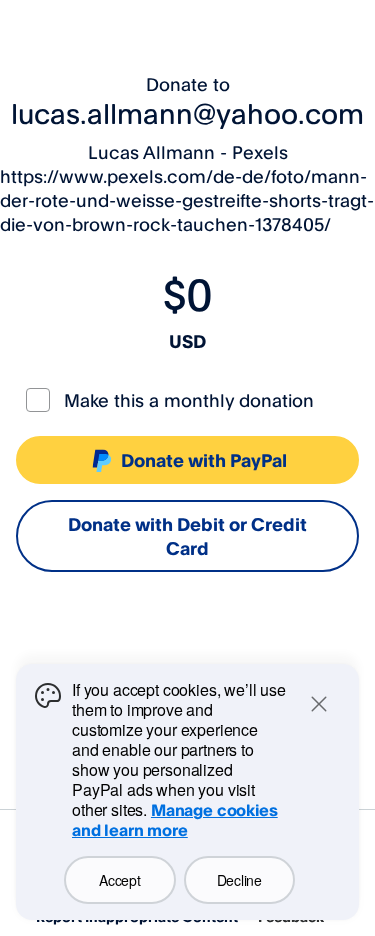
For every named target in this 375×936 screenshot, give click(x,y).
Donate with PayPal (204, 460)
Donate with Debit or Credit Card (187, 536)
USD (187, 341)
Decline (239, 880)
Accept (119, 880)
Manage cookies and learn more (175, 820)
